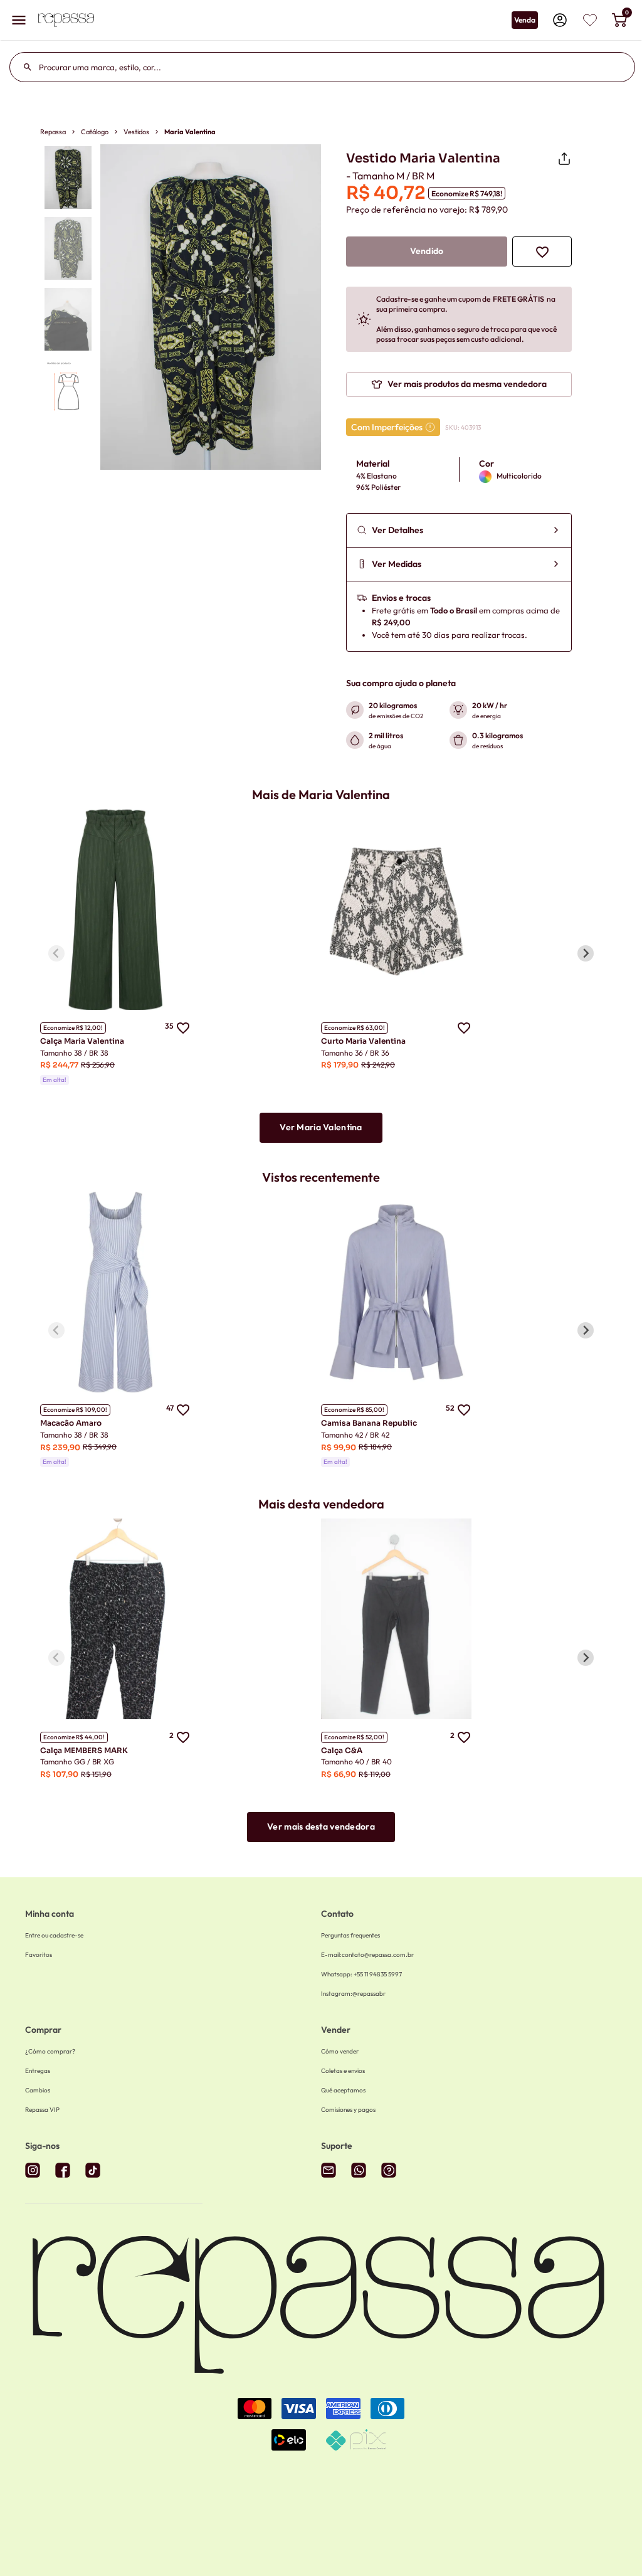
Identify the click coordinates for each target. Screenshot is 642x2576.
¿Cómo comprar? (50, 2051)
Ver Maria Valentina (321, 1127)
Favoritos (39, 1955)
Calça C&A (342, 1750)
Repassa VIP (42, 2110)
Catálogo (95, 132)
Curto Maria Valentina (363, 1041)
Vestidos (136, 132)
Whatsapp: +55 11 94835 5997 (361, 1974)
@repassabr (353, 1994)
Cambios (38, 2090)
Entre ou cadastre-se (54, 1935)
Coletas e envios (343, 2071)
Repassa (53, 132)
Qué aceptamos (343, 2090)
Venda (525, 20)
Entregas (38, 2071)
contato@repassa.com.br (367, 1955)
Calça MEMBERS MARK (84, 1750)
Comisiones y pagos (348, 2110)
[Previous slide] (56, 953)
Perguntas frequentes (350, 1935)
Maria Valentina (190, 132)
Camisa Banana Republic (369, 1423)
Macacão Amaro (71, 1423)
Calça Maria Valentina (82, 1041)
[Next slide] (586, 953)
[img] (590, 20)
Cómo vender (340, 2051)
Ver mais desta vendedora (321, 1826)
